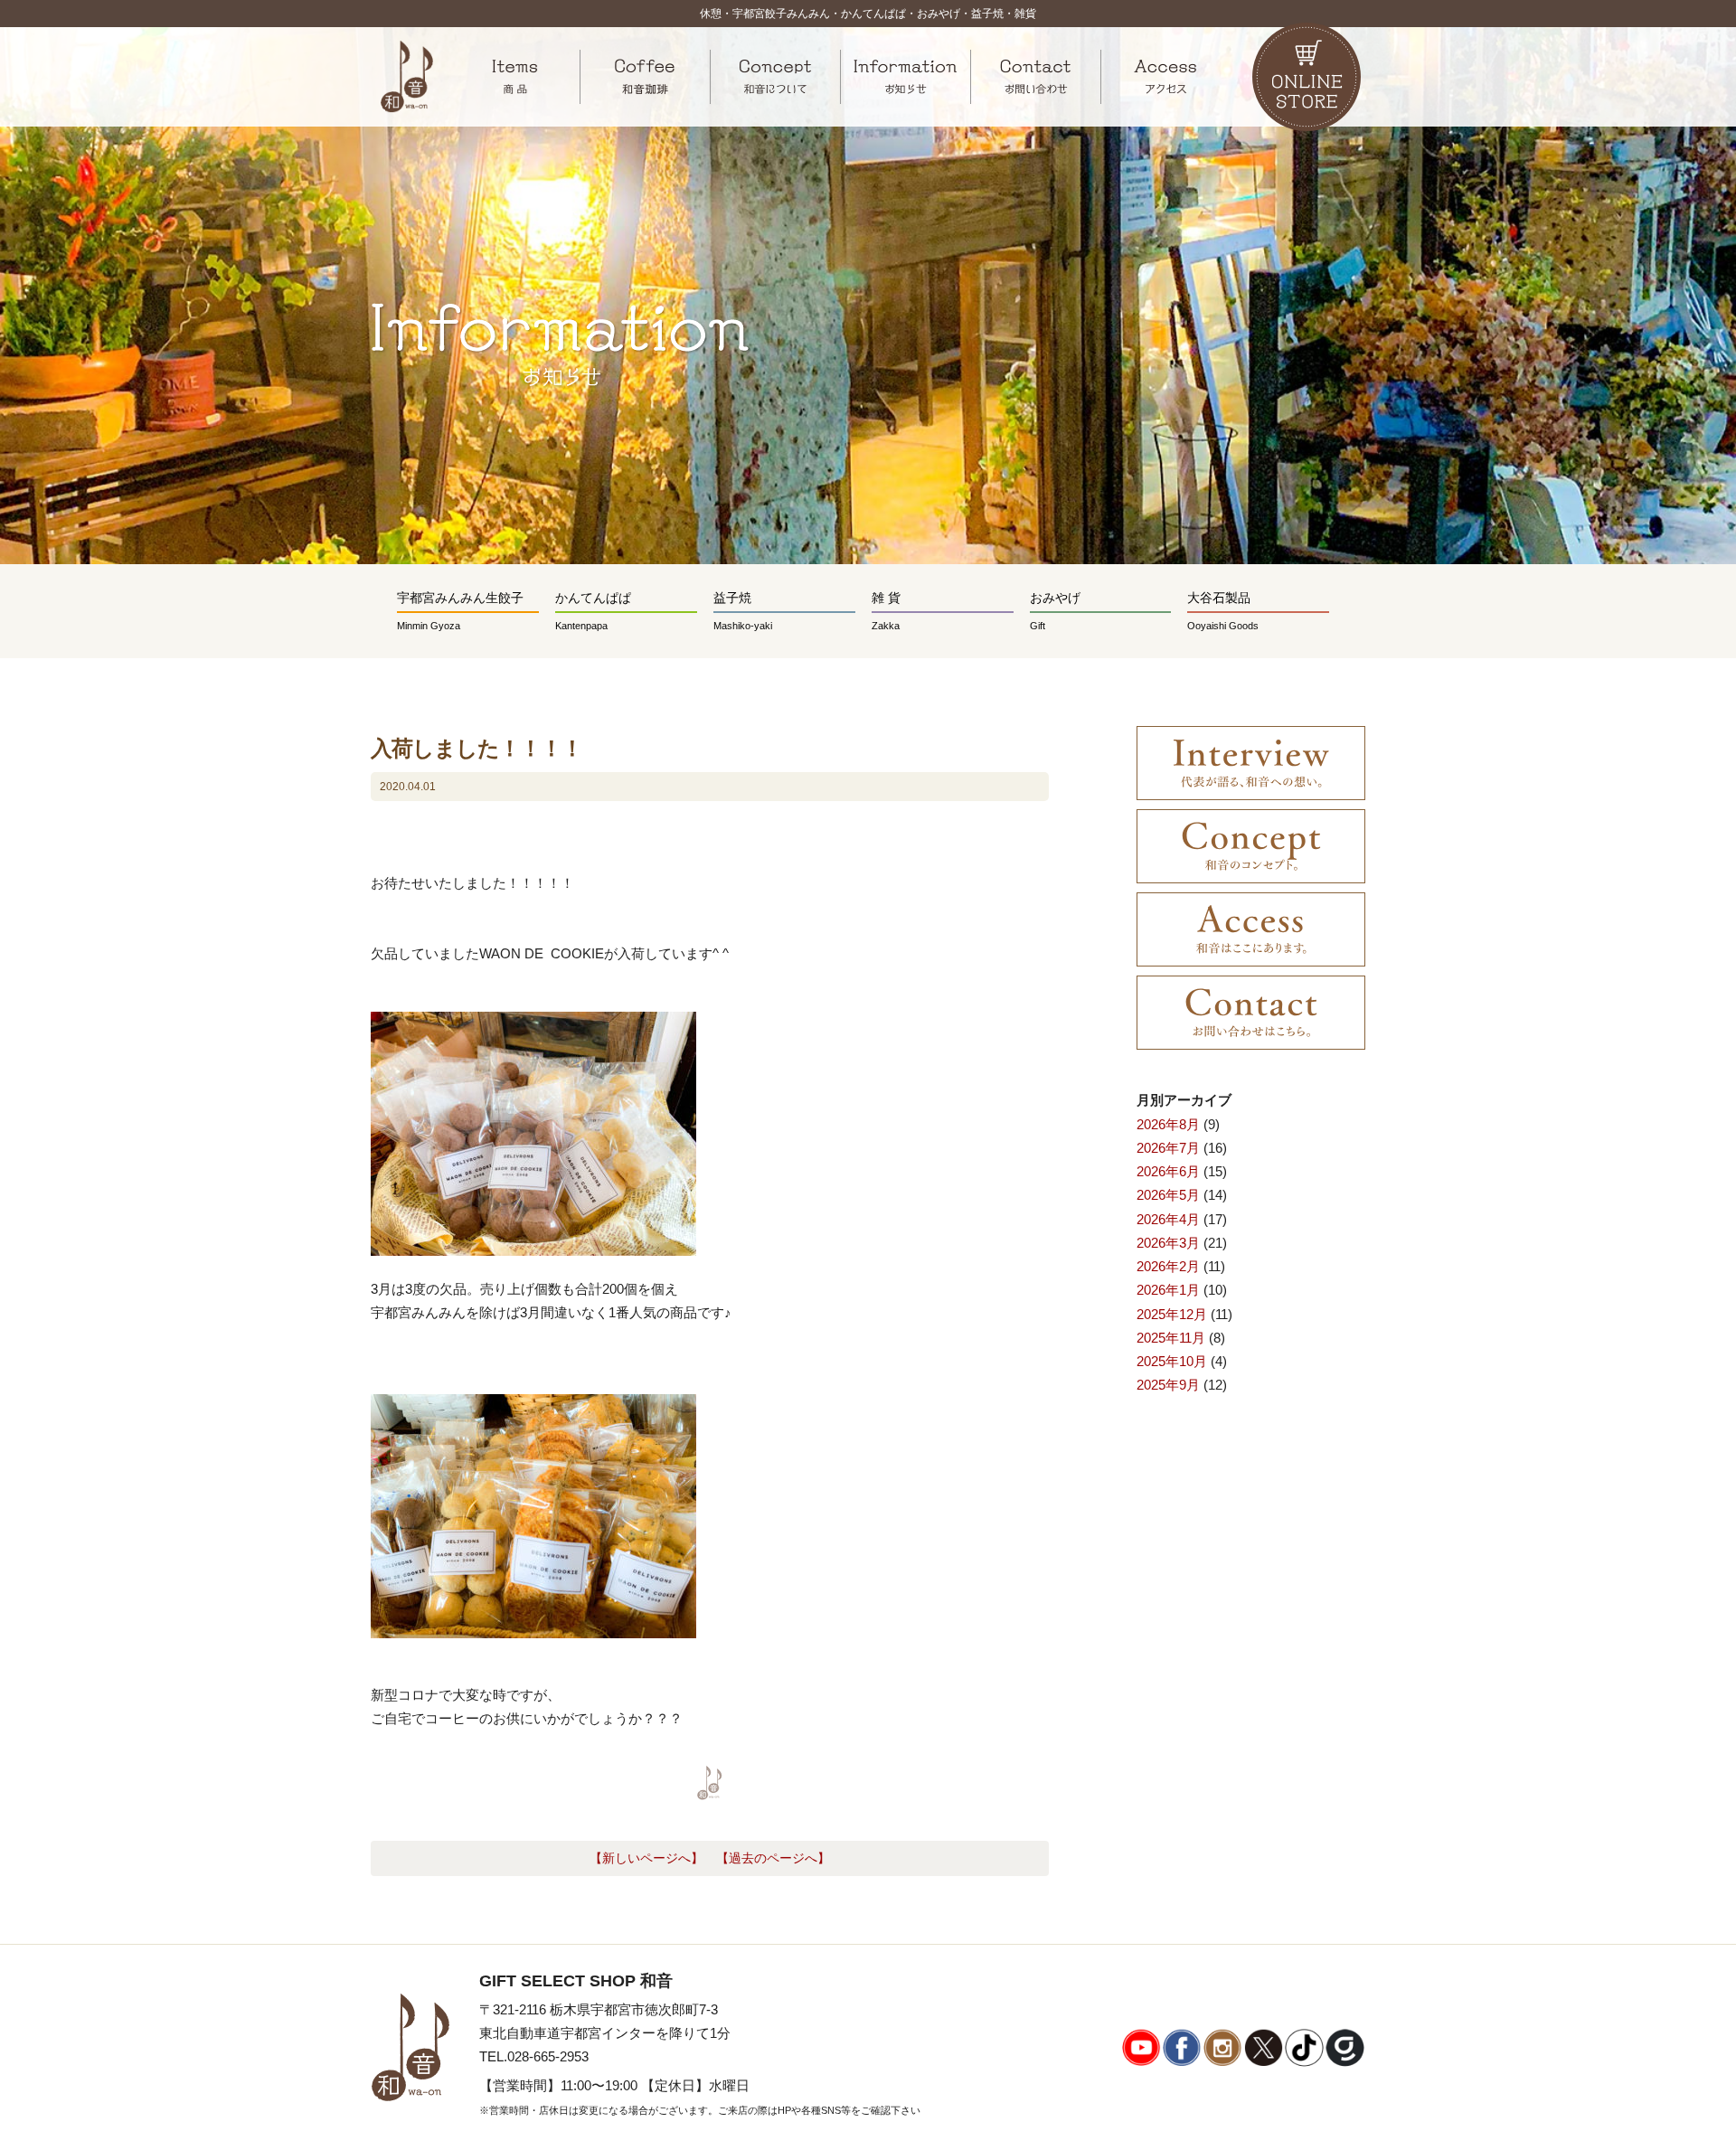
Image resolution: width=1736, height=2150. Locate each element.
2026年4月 (1168, 1219)
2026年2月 (1168, 1266)
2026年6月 (1168, 1171)
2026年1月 (1168, 1290)
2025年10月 (1172, 1361)
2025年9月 (1168, 1385)
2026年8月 (1168, 1124)
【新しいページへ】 (646, 1858)
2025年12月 (1172, 1314)
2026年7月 (1168, 1148)
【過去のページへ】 (773, 1858)
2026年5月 (1168, 1195)
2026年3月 (1168, 1243)
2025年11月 (1171, 1338)
